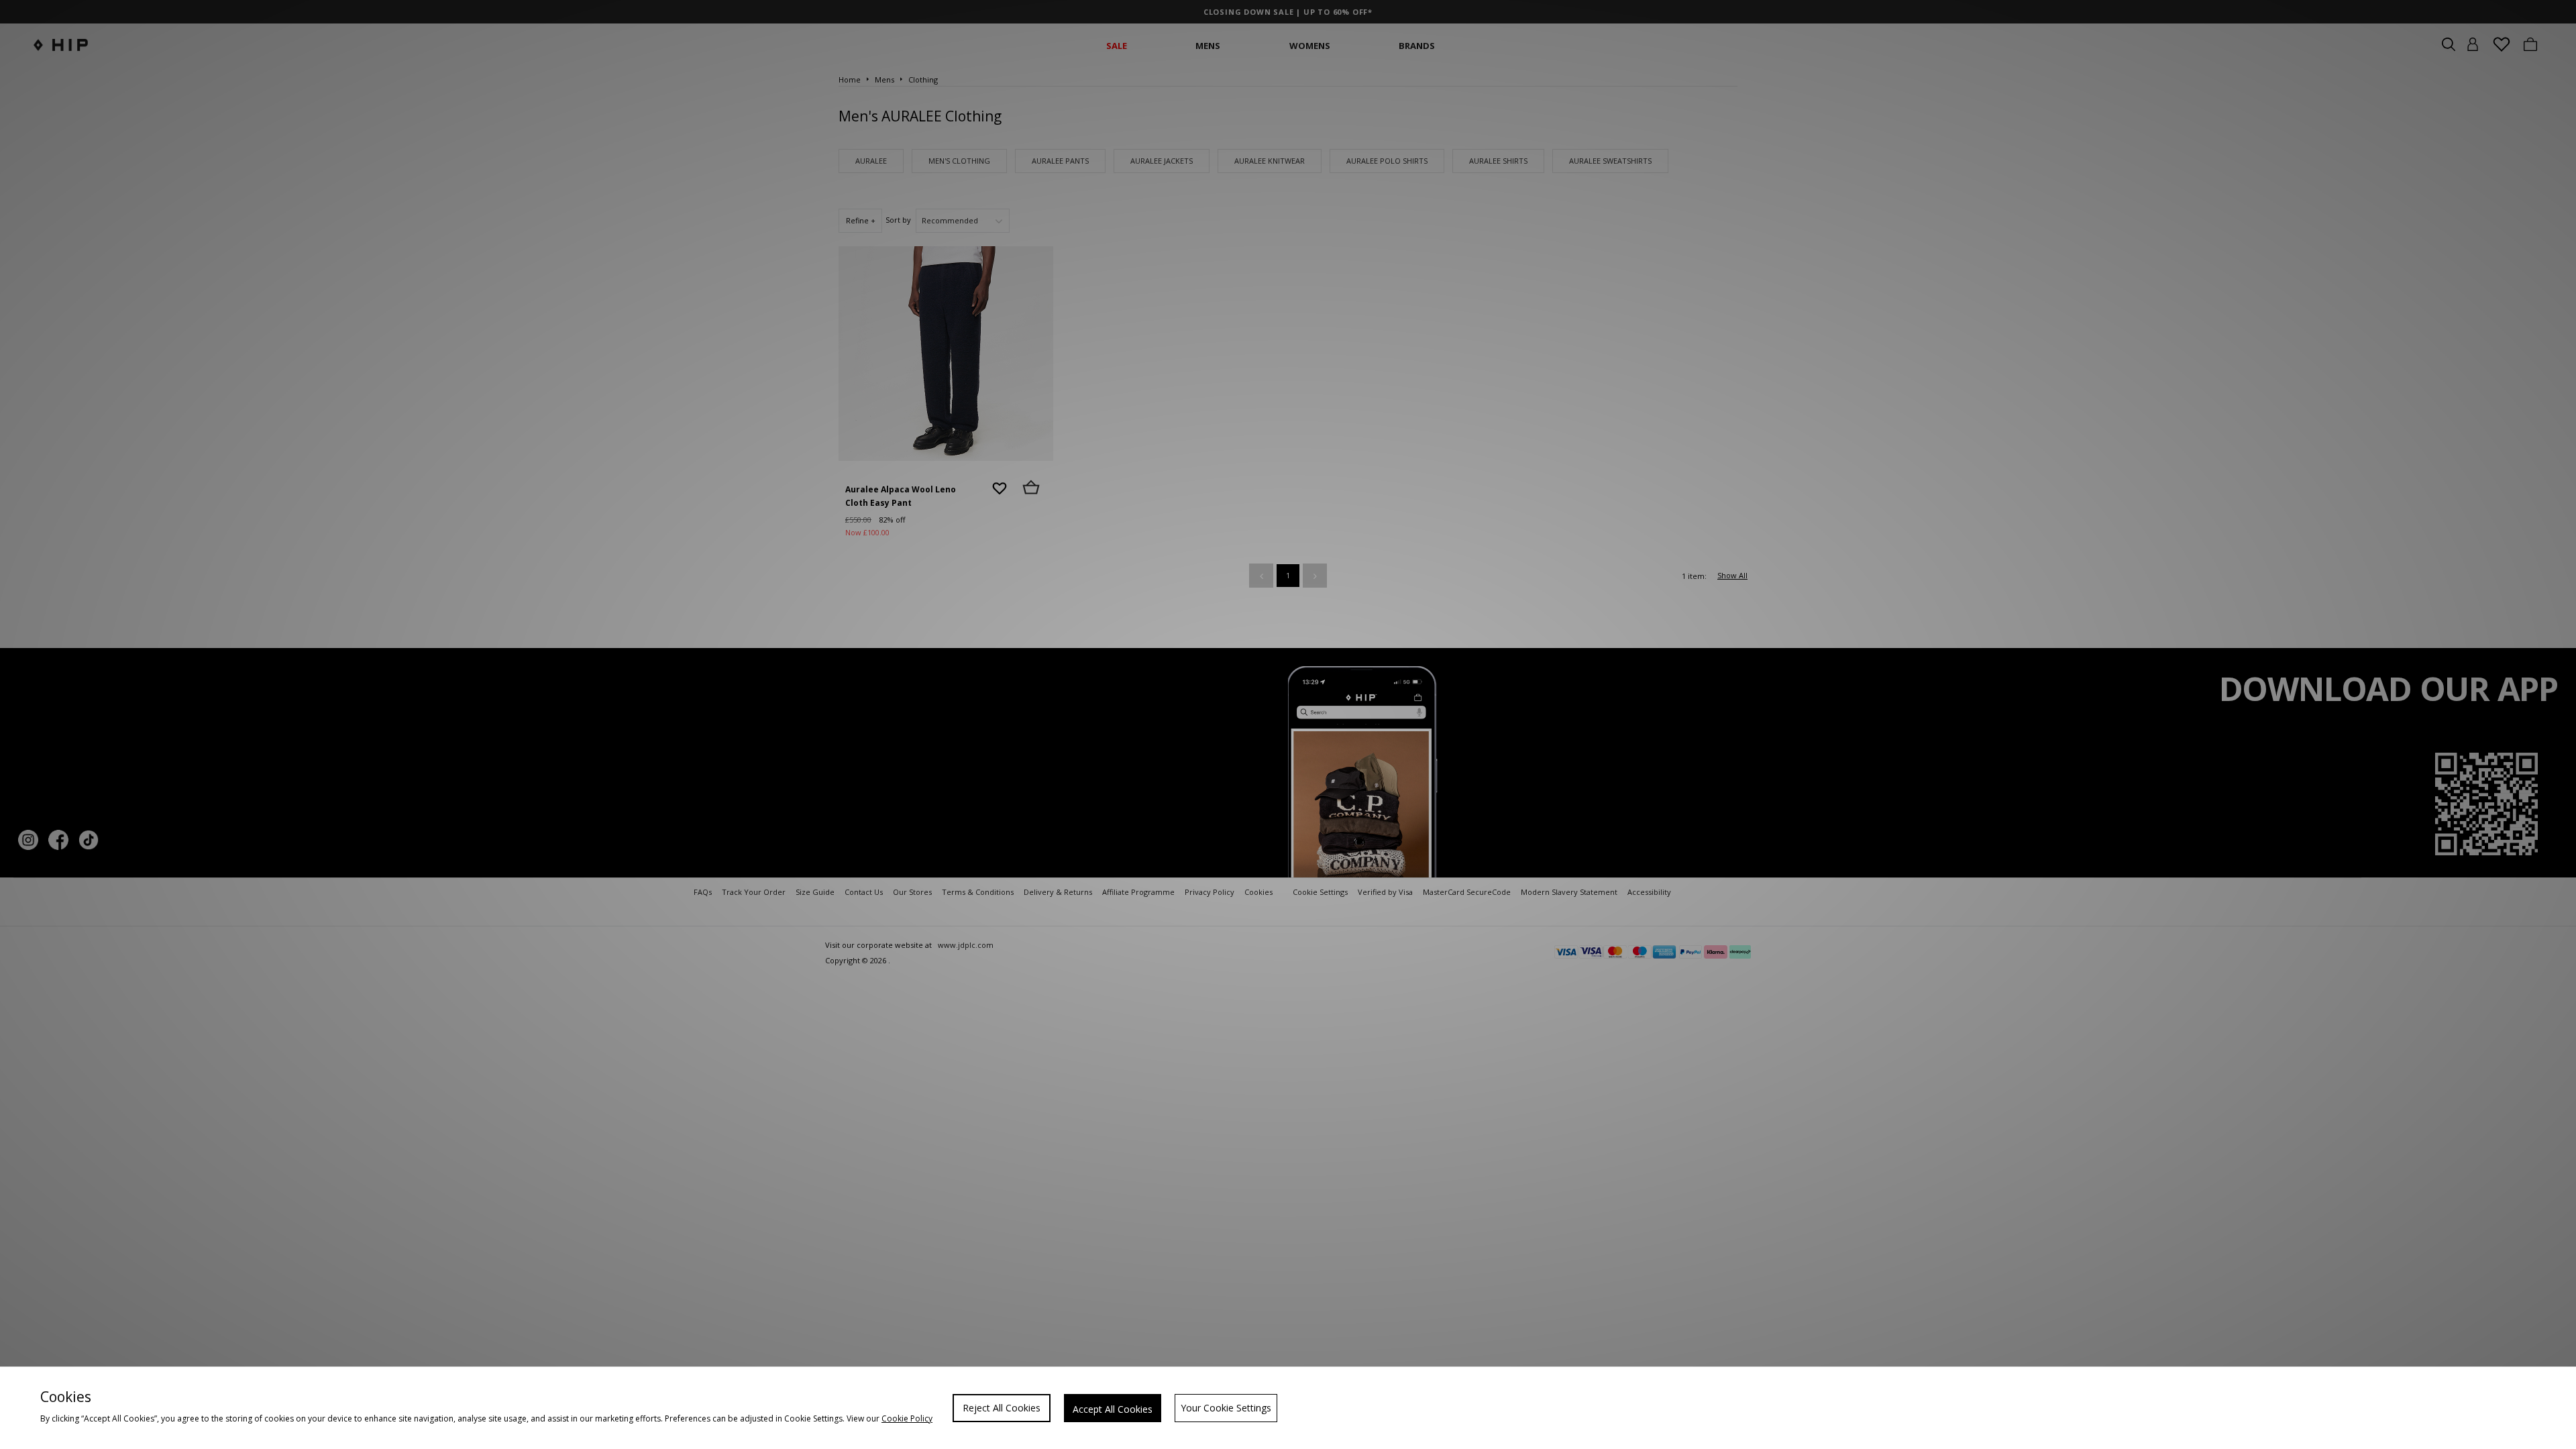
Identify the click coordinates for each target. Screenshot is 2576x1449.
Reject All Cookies (1002, 1408)
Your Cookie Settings (1226, 1408)
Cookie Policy (907, 1418)
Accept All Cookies (1113, 1409)
